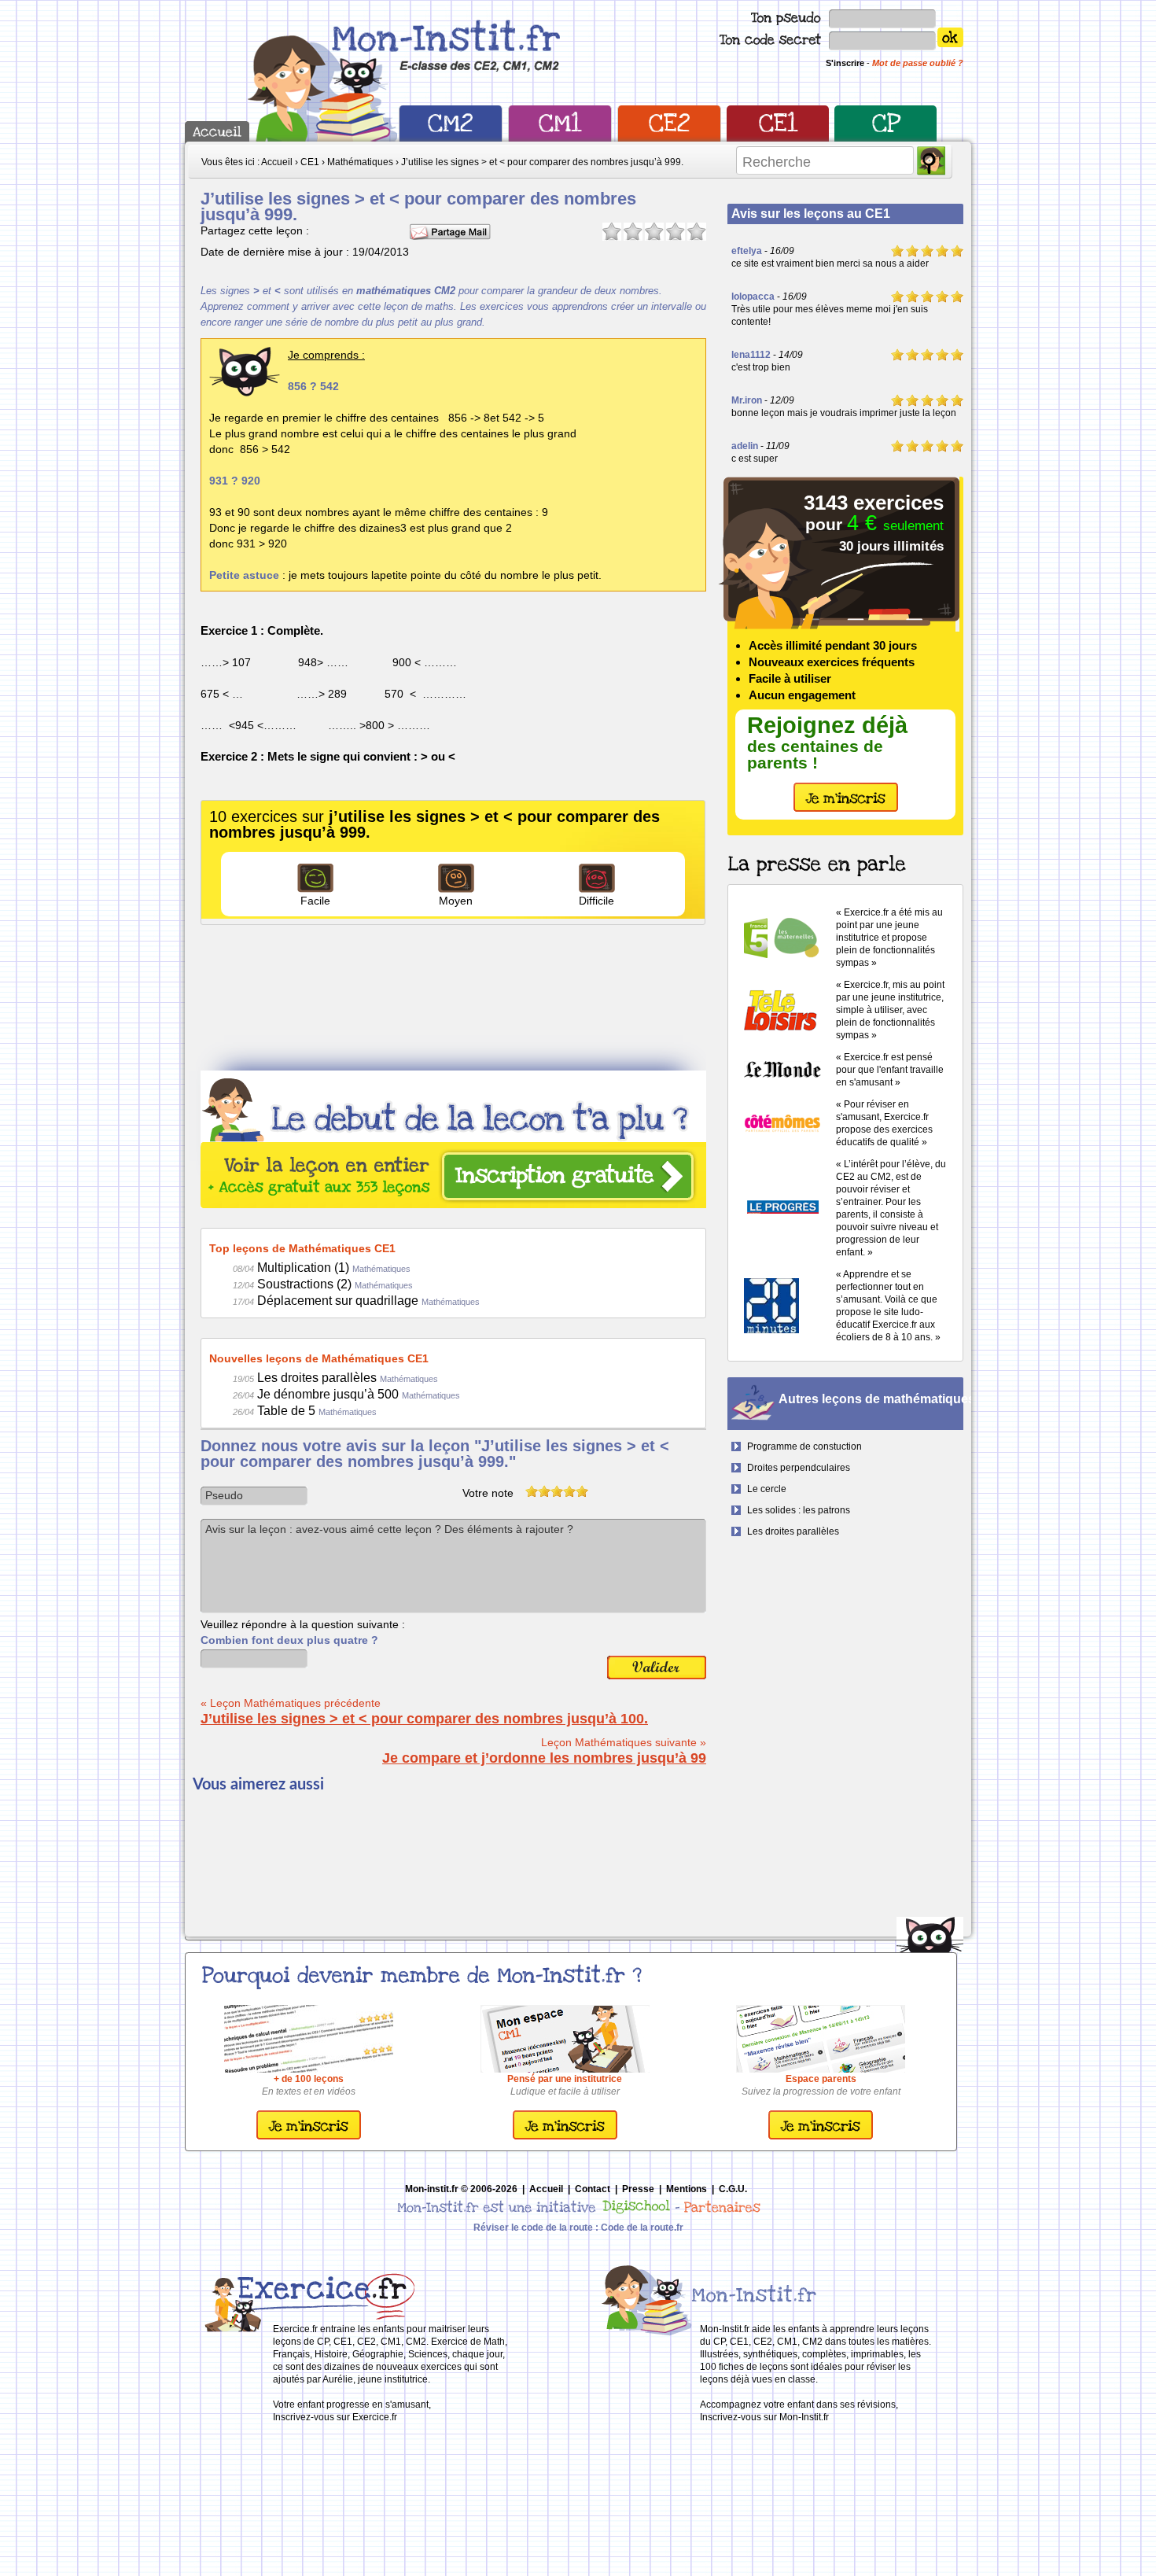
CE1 (778, 123)
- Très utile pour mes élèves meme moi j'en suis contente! (830, 309)
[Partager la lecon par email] (450, 230)
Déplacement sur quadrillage (356, 1301)
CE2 (670, 123)
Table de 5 (305, 1411)
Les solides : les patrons (799, 1510)
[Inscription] (309, 2136)
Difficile (596, 901)
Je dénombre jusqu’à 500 (346, 1394)
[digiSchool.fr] (637, 2211)
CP (886, 123)
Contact (593, 2189)
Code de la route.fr (642, 2228)
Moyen (456, 901)
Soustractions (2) (323, 1284)
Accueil (546, 2189)
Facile (315, 901)
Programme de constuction (804, 1446)
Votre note (488, 1493)
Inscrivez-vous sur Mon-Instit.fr (764, 2417)
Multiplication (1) (322, 1268)
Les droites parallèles (335, 1378)
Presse (638, 2189)
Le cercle (767, 1489)
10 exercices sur (434, 824)
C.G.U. (733, 2189)
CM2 (451, 123)
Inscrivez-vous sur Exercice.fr (335, 2417)
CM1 (560, 123)
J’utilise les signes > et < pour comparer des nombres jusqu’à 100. (424, 1719)
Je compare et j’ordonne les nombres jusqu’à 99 (544, 1758)
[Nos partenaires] (716, 2211)
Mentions (687, 2189)
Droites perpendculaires (799, 1468)
